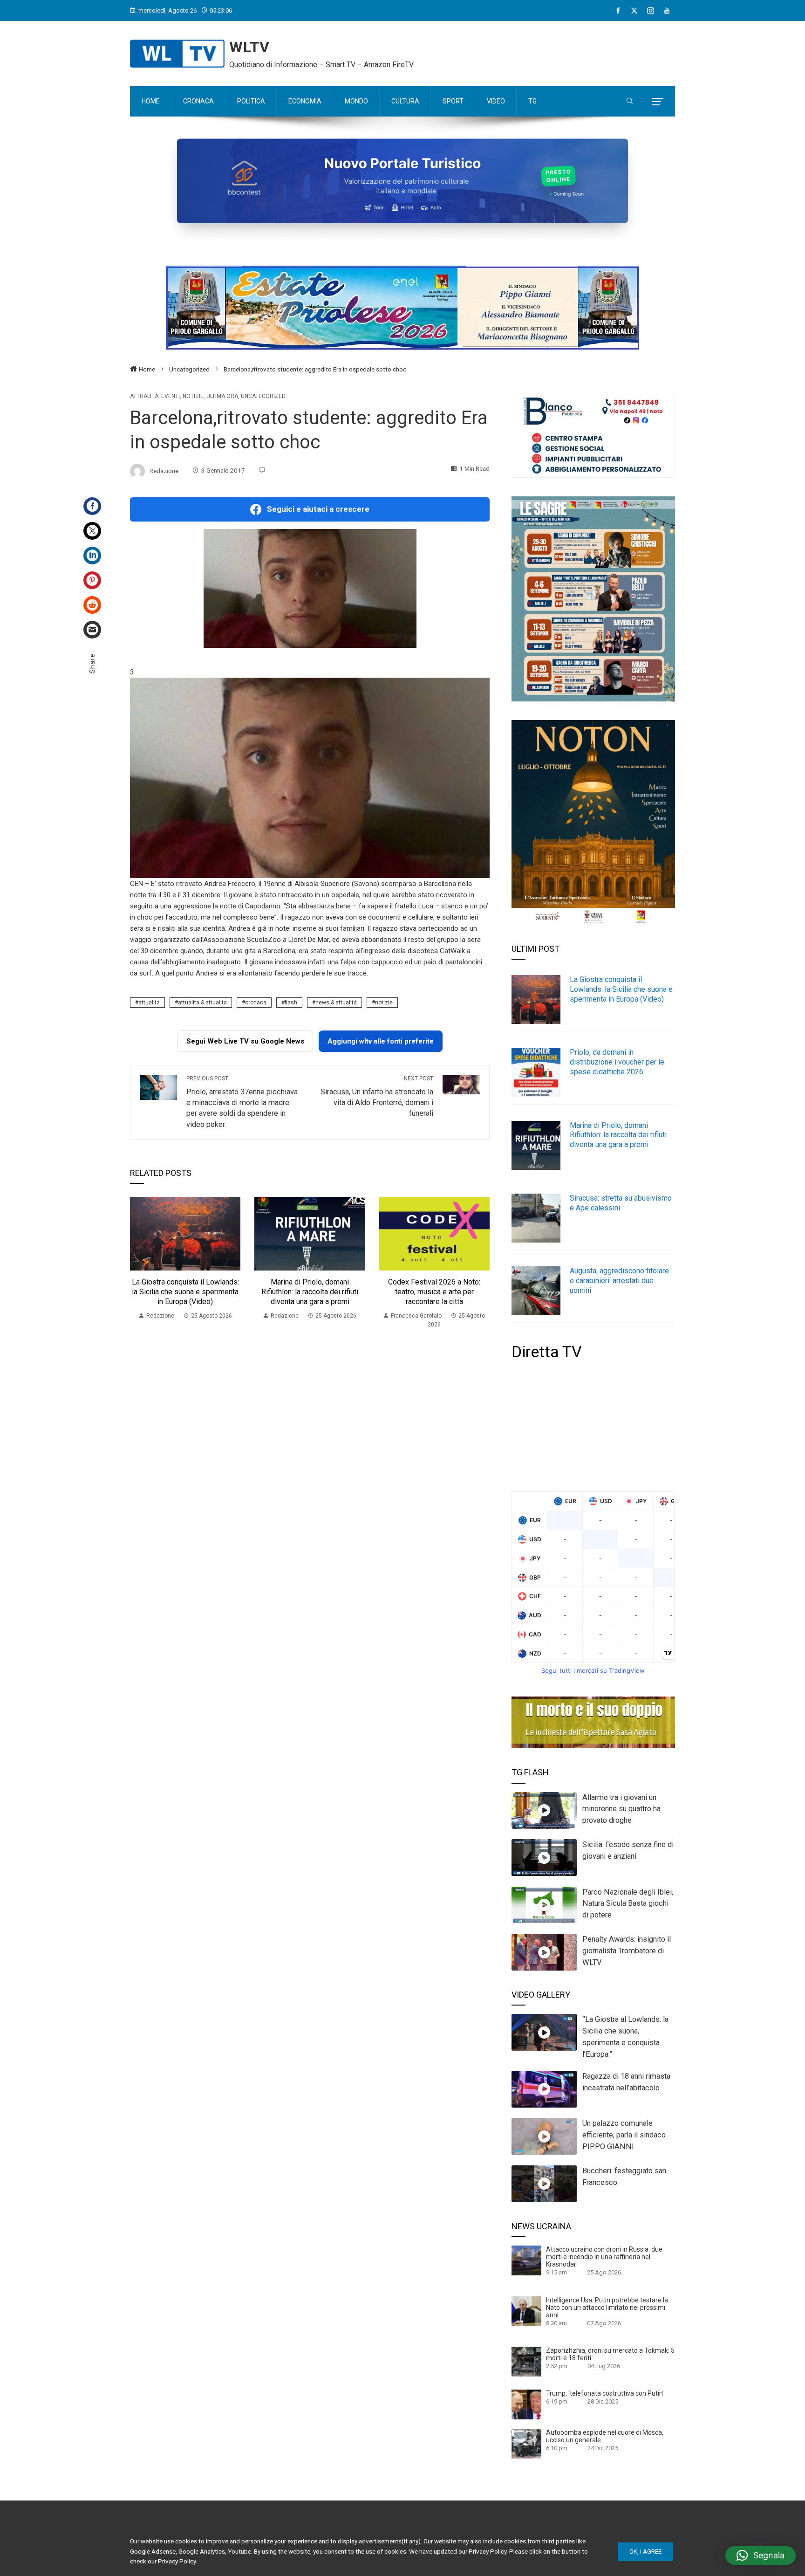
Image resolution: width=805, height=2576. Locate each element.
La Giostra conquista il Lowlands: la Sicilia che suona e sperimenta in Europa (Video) (185, 1292)
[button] (761, 2555)
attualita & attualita (202, 1003)
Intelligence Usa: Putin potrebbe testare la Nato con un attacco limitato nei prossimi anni (607, 2308)
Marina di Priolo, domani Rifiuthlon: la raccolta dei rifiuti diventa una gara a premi (310, 1292)
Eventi (171, 396)
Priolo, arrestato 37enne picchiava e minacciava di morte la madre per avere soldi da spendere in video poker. (242, 1102)
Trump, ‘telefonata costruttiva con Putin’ (605, 2393)
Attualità (144, 396)
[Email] (92, 630)
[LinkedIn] (92, 556)
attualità (149, 1003)
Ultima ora (222, 396)
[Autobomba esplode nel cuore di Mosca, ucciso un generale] (526, 2443)
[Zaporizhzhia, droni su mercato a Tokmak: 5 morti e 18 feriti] (526, 2361)
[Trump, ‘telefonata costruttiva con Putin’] (526, 2404)
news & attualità (336, 1003)
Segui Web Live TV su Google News (245, 1041)
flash (291, 1003)
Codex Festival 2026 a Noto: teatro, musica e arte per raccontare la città (434, 1292)
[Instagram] (651, 11)
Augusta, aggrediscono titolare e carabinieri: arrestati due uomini (619, 1281)
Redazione (164, 470)
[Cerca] (630, 102)
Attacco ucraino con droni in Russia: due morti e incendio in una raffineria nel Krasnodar (604, 2257)
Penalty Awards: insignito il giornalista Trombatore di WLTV (627, 1951)
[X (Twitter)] (634, 11)
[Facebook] (618, 11)
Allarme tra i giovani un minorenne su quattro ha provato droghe (621, 1809)
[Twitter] (92, 531)
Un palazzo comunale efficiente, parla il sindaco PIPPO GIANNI (624, 2135)
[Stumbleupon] (92, 605)
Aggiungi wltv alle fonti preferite (381, 1041)
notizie (384, 1003)
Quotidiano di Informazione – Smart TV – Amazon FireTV (321, 65)
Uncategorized (263, 396)
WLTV (249, 47)
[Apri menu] (658, 102)
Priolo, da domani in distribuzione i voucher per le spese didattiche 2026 (617, 1062)
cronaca (256, 1003)
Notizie (193, 396)
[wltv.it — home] (177, 54)
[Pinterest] (92, 580)
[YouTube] (667, 11)
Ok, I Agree (645, 2552)
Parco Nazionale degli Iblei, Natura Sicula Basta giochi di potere (628, 1904)
